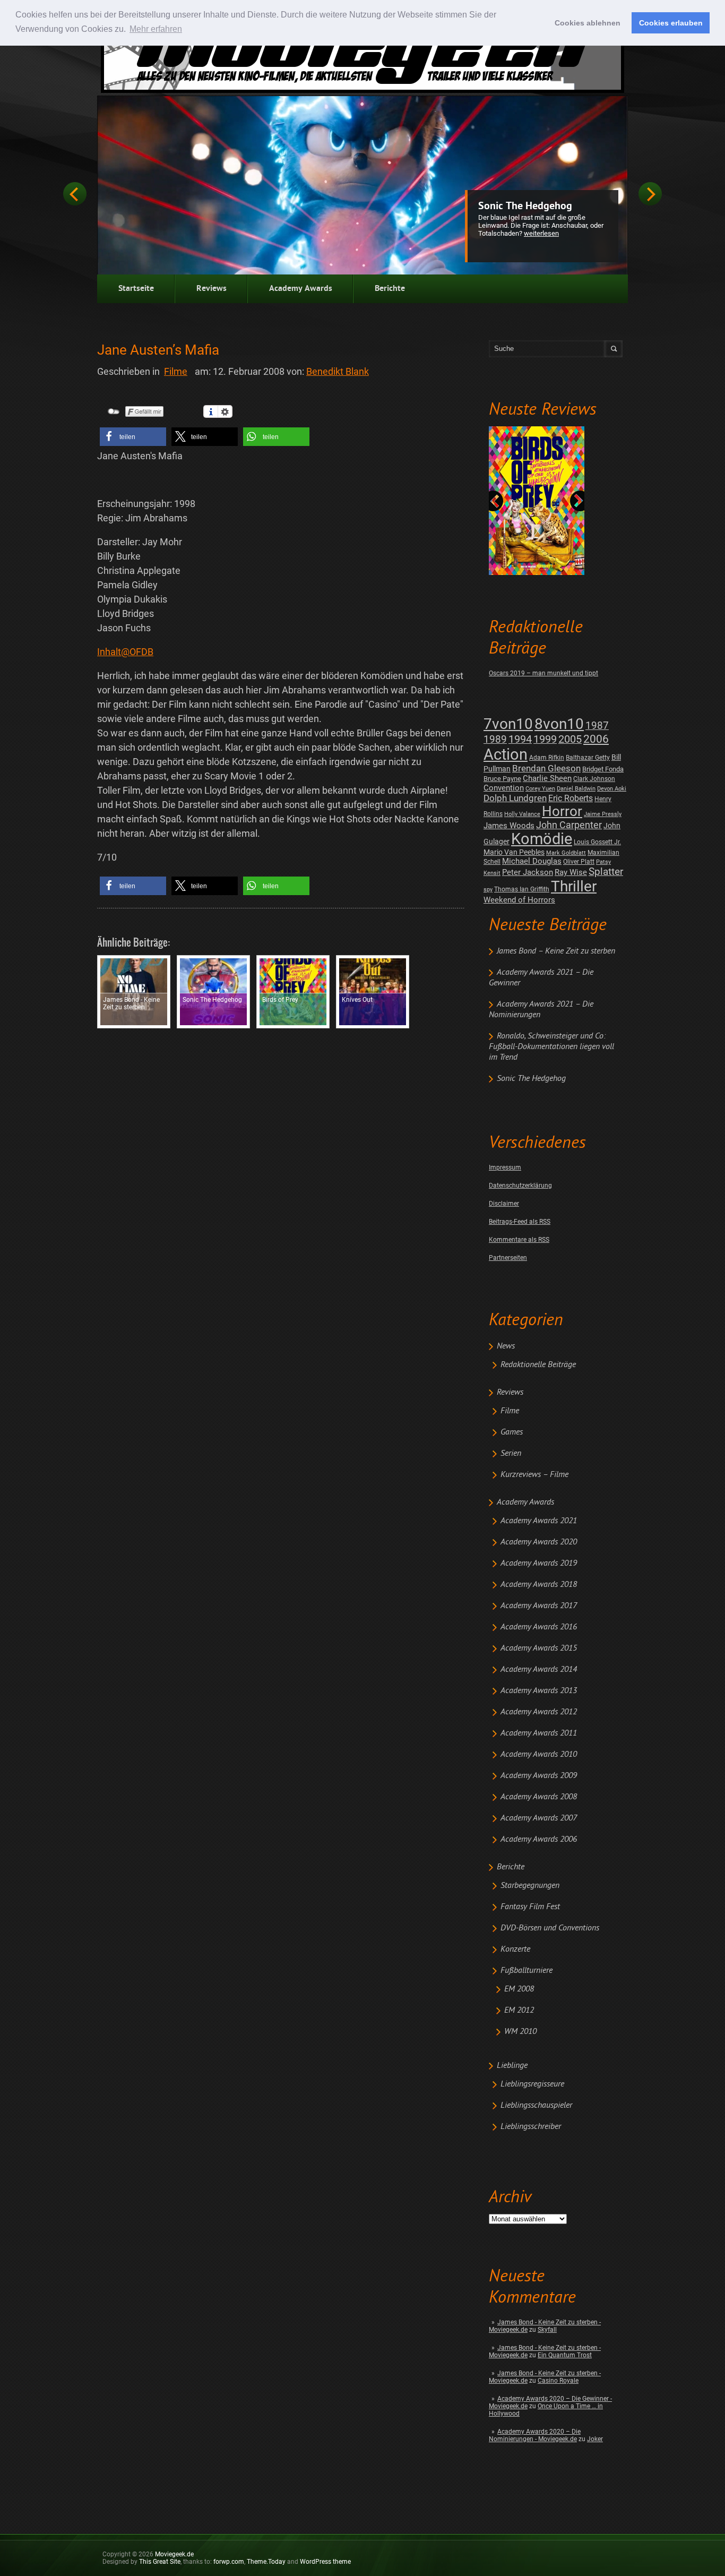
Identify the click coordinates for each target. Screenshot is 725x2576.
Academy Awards (301, 289)
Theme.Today (266, 2562)
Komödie (542, 839)
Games (512, 1432)
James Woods (509, 826)
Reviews (212, 289)
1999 (545, 739)
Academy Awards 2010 (539, 1755)
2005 (570, 739)
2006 (596, 739)
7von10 (508, 724)
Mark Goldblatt (566, 853)
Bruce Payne (502, 779)
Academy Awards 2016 (539, 1627)
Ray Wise (571, 872)
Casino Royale (558, 2381)
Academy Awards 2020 (539, 1542)
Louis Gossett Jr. (597, 842)
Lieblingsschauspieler (536, 2106)
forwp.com (229, 2562)
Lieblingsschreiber (531, 2127)
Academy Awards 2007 (539, 1818)
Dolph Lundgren (515, 798)
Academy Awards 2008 (539, 1797)
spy (488, 890)
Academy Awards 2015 (539, 1648)
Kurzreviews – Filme (534, 1475)
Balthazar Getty (588, 758)
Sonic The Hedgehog (525, 207)
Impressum (505, 1167)
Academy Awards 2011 (539, 1733)
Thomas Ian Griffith (522, 889)
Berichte (390, 289)
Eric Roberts (571, 798)
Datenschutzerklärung (520, 1186)
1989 (495, 739)
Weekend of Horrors (519, 900)
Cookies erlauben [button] (671, 23)
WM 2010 (520, 2032)
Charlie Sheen (547, 778)
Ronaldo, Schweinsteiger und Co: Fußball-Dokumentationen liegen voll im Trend (551, 1047)
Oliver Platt (579, 862)
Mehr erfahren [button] (156, 29)
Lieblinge (512, 2066)
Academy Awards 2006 (539, 1840)
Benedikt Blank (338, 371)
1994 (520, 739)
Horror (562, 811)
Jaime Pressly (603, 814)
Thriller (574, 886)
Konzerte (515, 1950)
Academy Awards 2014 (539, 1670)
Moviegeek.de (174, 2554)
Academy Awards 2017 (539, 1606)
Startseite (136, 289)
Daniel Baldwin (576, 789)
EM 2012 (519, 2011)
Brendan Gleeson (546, 768)
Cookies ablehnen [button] (588, 23)
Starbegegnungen (530, 1886)
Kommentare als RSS (519, 1240)
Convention (504, 788)
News (506, 1346)
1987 (597, 725)
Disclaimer (504, 1204)
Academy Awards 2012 (539, 1712)
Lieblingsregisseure (532, 2084)
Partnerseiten (508, 1258)
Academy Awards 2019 (539, 1564)
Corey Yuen (540, 789)
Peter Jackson (528, 872)
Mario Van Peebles (514, 852)
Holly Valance (522, 814)
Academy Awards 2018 (539, 1585)
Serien (511, 1454)
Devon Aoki (612, 789)
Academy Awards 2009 (539, 1776)
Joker (595, 2439)
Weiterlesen (541, 233)
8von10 (559, 724)
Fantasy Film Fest (530, 1907)
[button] (133, 437)
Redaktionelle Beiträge (538, 1365)
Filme (510, 1411)
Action (506, 754)
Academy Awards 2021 (539, 1521)
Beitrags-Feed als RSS (520, 1222)
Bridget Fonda (603, 769)
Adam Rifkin (547, 758)
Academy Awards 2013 (539, 1691)
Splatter (606, 872)
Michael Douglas (532, 861)
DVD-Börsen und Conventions (550, 1928)
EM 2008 (519, 1989)
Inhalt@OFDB (125, 652)
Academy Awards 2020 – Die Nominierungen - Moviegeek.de (535, 2435)
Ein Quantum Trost (565, 2355)
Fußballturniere (527, 1971)
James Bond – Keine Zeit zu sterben (556, 951)
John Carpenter (569, 825)
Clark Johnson (594, 779)
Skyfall (547, 2330)
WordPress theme (325, 2562)
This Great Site (160, 2562)
